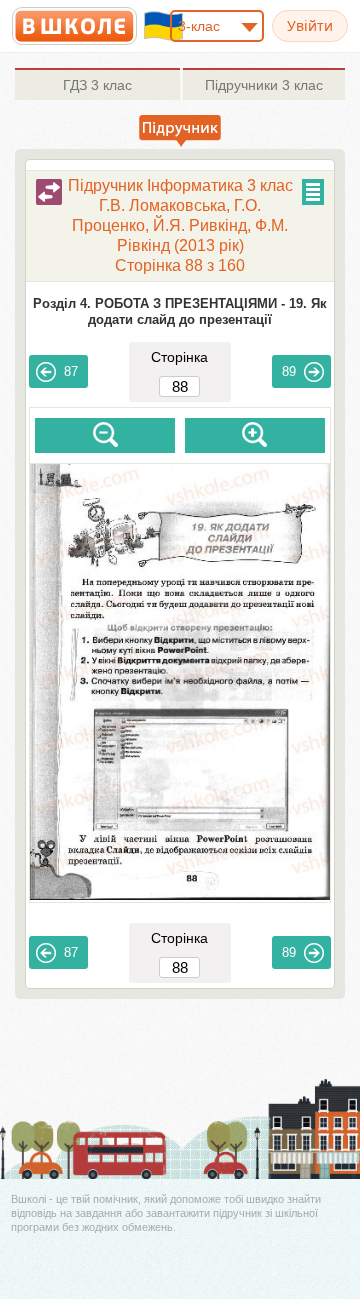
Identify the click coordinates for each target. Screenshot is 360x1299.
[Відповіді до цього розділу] (49, 192)
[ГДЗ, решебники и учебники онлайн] (74, 26)
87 (71, 371)
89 (289, 371)
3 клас (97, 85)
